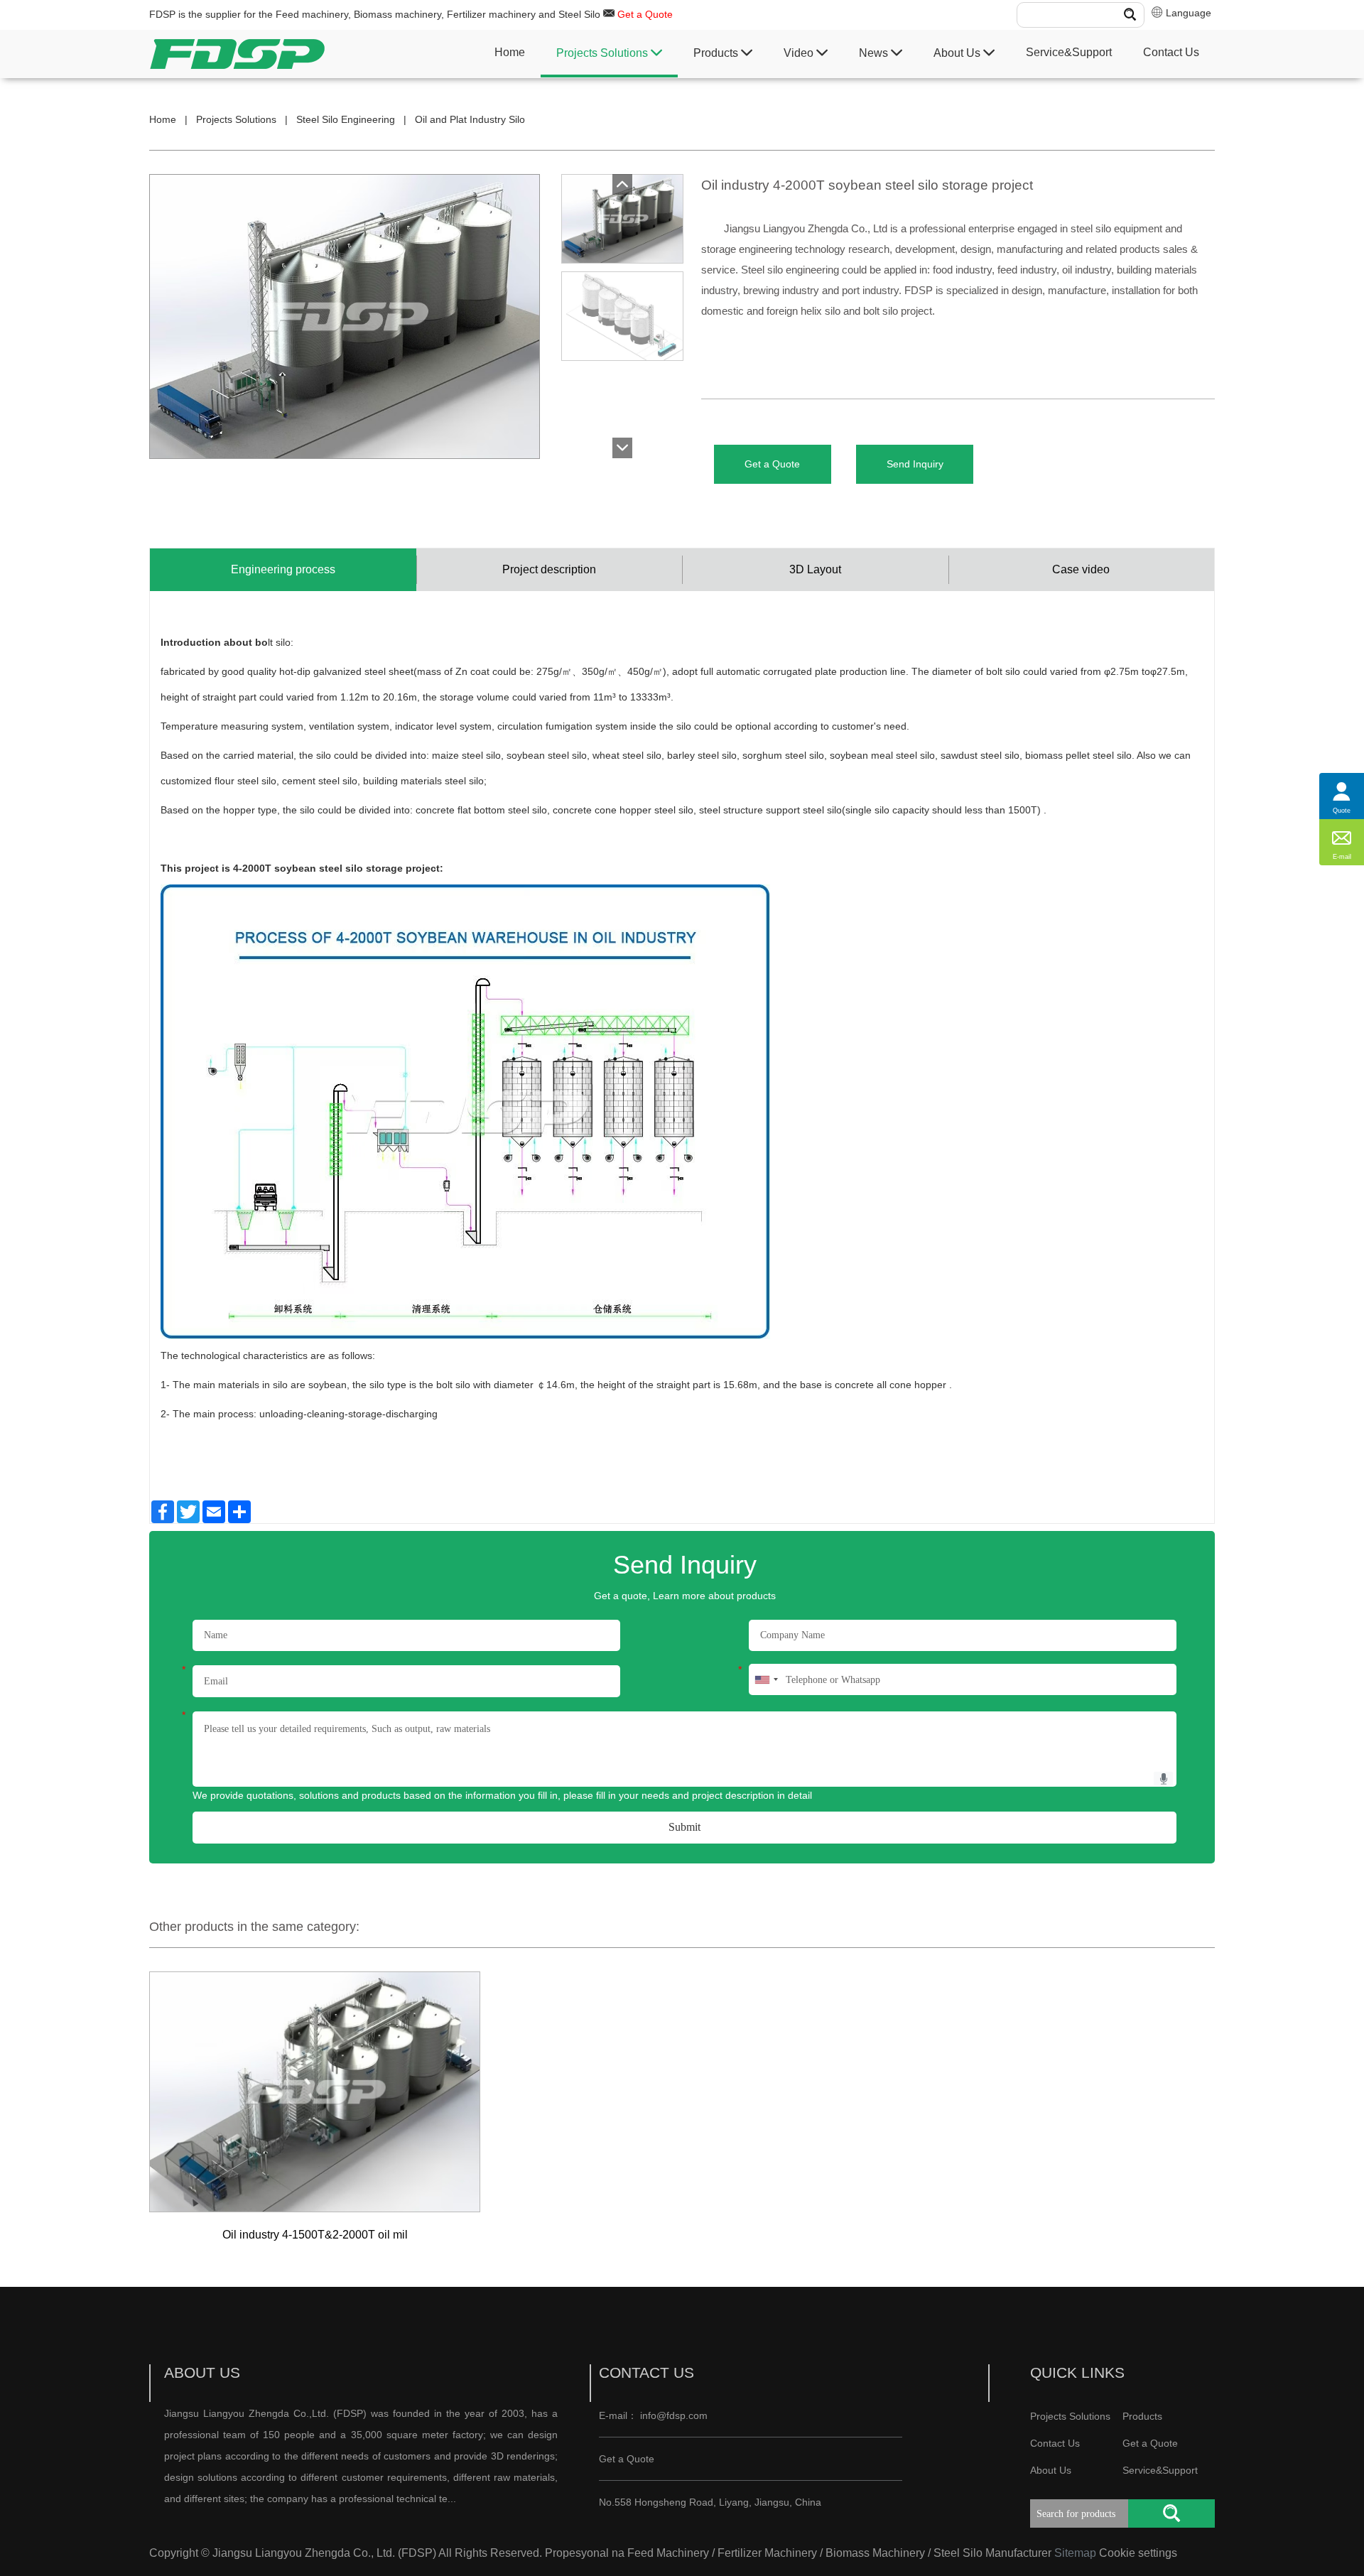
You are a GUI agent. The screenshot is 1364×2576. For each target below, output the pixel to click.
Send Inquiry (915, 464)
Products (717, 53)
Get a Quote (645, 14)
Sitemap (1075, 2553)
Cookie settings (1138, 2553)
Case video (1081, 569)
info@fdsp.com (674, 2415)
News (875, 53)
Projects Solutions (603, 53)
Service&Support (1069, 52)
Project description (549, 569)
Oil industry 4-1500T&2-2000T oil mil (315, 2235)
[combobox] (766, 1679)
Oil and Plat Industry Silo (470, 119)
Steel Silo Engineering (346, 119)
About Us (958, 53)
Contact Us (1171, 52)
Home (510, 52)
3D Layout (815, 569)
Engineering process (283, 569)
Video (800, 53)
